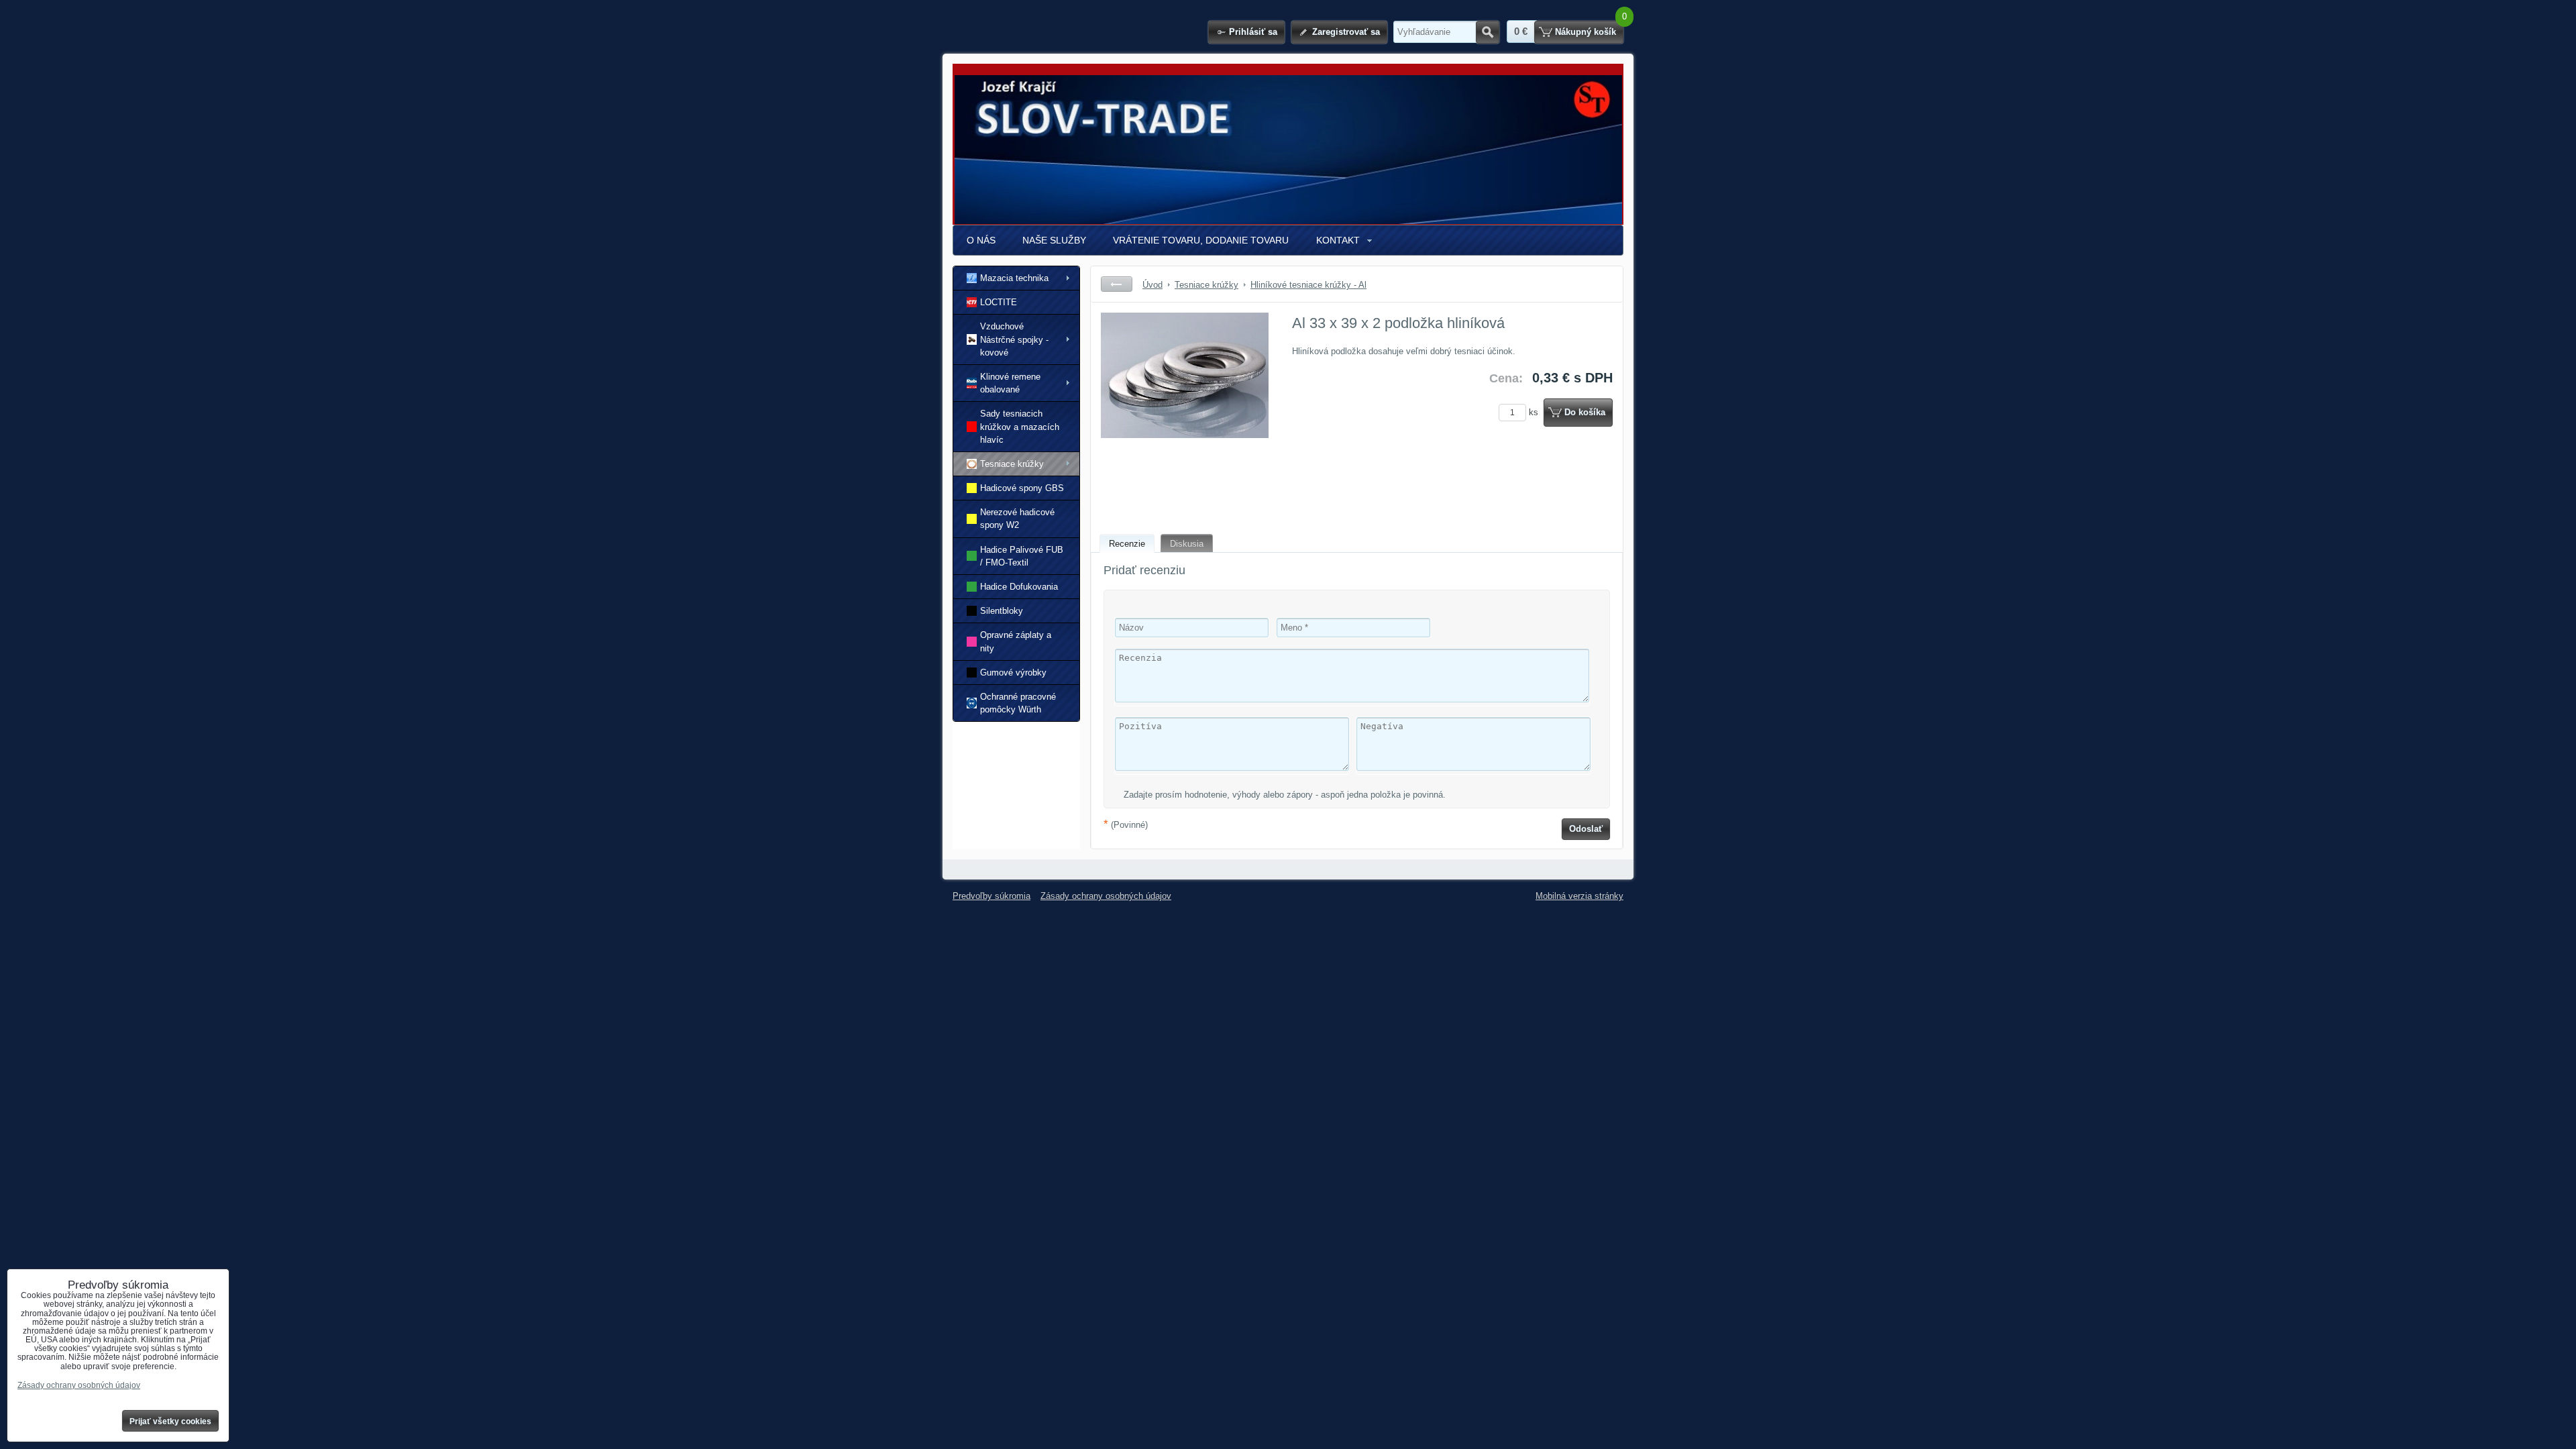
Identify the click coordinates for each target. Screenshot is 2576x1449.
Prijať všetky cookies (170, 1421)
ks (1535, 412)
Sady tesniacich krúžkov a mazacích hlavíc (1020, 426)
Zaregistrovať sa (1346, 32)
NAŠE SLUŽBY (1054, 240)
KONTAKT (1338, 240)
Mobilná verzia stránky (1579, 896)
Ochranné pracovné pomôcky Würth (1018, 703)
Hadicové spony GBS (1022, 488)
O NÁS (981, 240)
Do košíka (1585, 412)
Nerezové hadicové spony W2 (1017, 519)
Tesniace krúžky (1012, 464)
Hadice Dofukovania (1019, 587)
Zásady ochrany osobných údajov (1106, 896)
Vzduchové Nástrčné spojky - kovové (1014, 339)
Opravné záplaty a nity (1016, 641)
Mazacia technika (1014, 278)
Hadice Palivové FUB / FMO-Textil (1022, 556)
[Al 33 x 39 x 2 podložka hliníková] (1185, 413)
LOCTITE (999, 302)
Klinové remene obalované (1010, 383)
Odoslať (1586, 829)
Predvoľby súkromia (991, 896)
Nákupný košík (1586, 32)
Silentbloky (1002, 611)
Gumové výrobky (1013, 673)
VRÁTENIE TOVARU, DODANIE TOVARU (1201, 240)
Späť (1117, 284)
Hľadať (1488, 32)
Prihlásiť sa (1253, 32)
